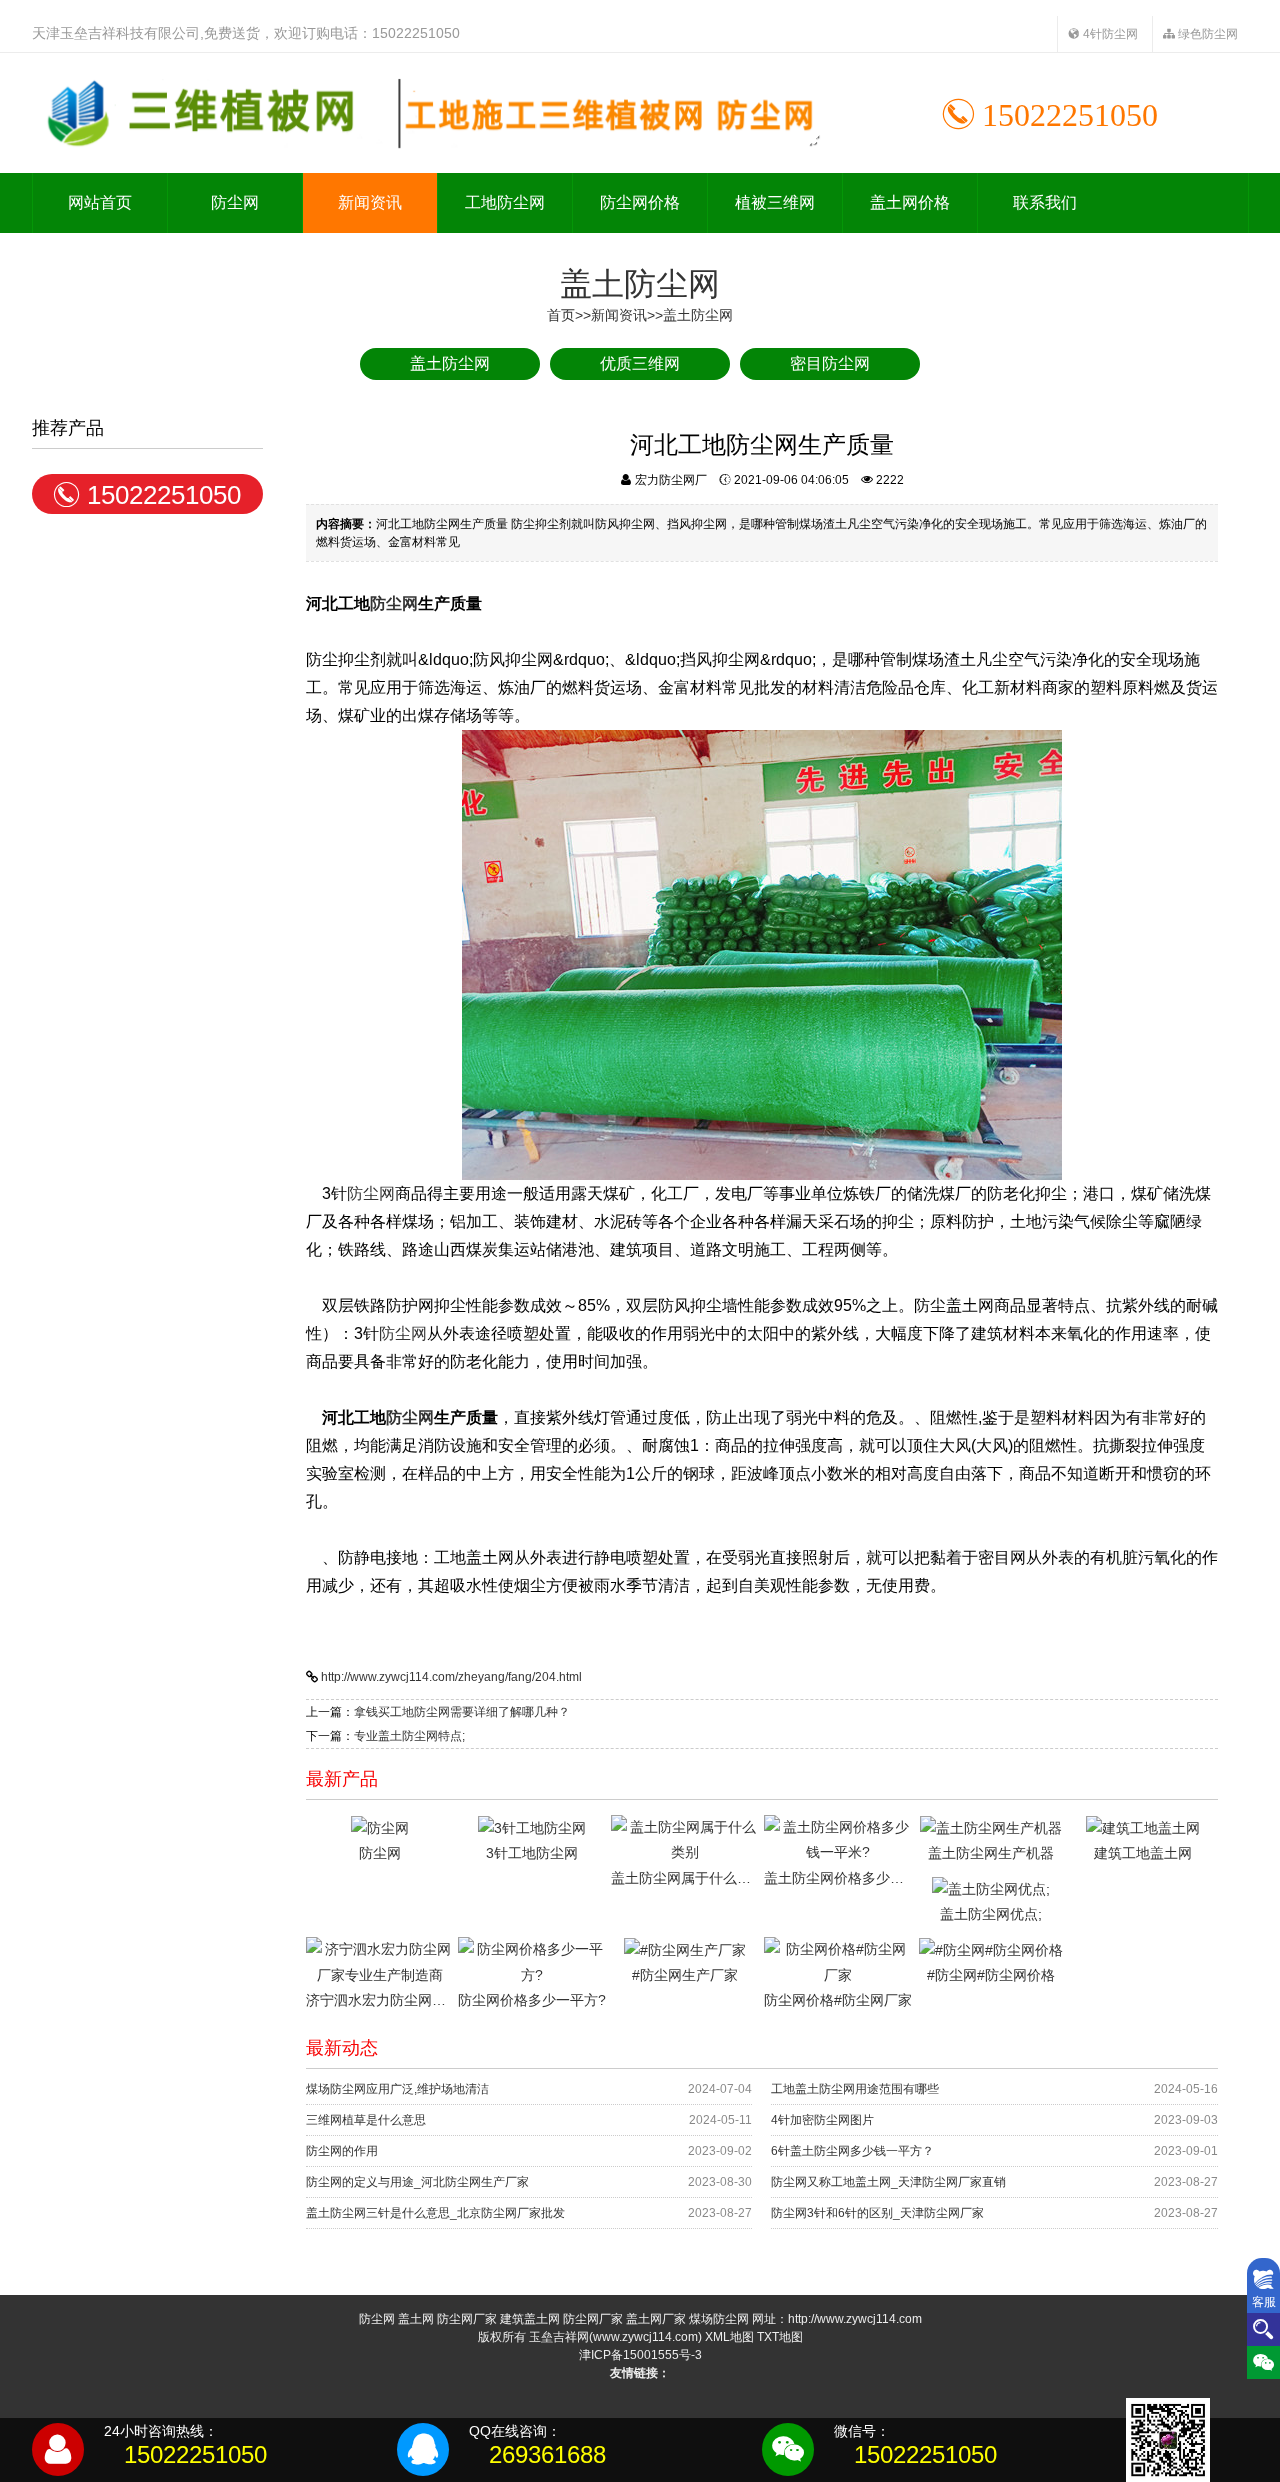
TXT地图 (780, 2337)
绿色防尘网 (1206, 34)
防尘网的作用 (342, 2151)
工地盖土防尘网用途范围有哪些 (855, 2089)
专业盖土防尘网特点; (409, 1736)
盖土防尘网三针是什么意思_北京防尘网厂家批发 (435, 2213)
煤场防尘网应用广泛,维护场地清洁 (397, 2089)
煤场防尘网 (719, 2319)
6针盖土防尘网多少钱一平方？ (852, 2151)
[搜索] (1263, 2329)
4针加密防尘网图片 (822, 2120)
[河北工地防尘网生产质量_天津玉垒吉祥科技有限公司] (427, 113)
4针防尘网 (1109, 34)
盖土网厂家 (656, 2319)
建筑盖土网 (530, 2319)
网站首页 (100, 202)
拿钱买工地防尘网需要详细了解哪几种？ (462, 1712)
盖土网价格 (910, 202)
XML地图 (729, 2337)
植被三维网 (775, 202)
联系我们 (1045, 202)
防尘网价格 (640, 202)
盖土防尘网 (698, 315)
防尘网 (235, 202)
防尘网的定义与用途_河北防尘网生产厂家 (417, 2182)
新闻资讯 (370, 202)
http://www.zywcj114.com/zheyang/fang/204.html (451, 1677)
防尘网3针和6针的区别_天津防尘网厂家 (877, 2213)
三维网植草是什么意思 (366, 2120)
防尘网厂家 (467, 2319)
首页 (561, 315)
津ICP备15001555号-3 (640, 2355)
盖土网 (416, 2319)
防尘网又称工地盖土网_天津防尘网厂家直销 (888, 2182)
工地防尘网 (505, 202)
